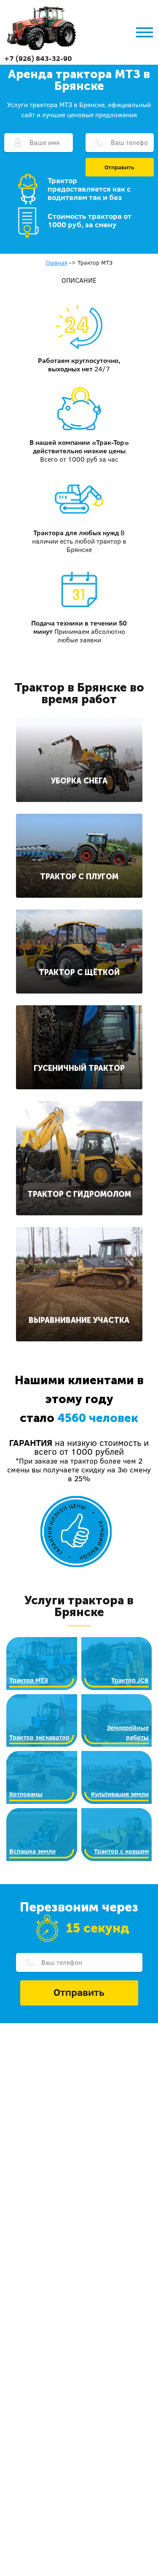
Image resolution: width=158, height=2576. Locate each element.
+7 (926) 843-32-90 (38, 58)
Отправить (119, 167)
